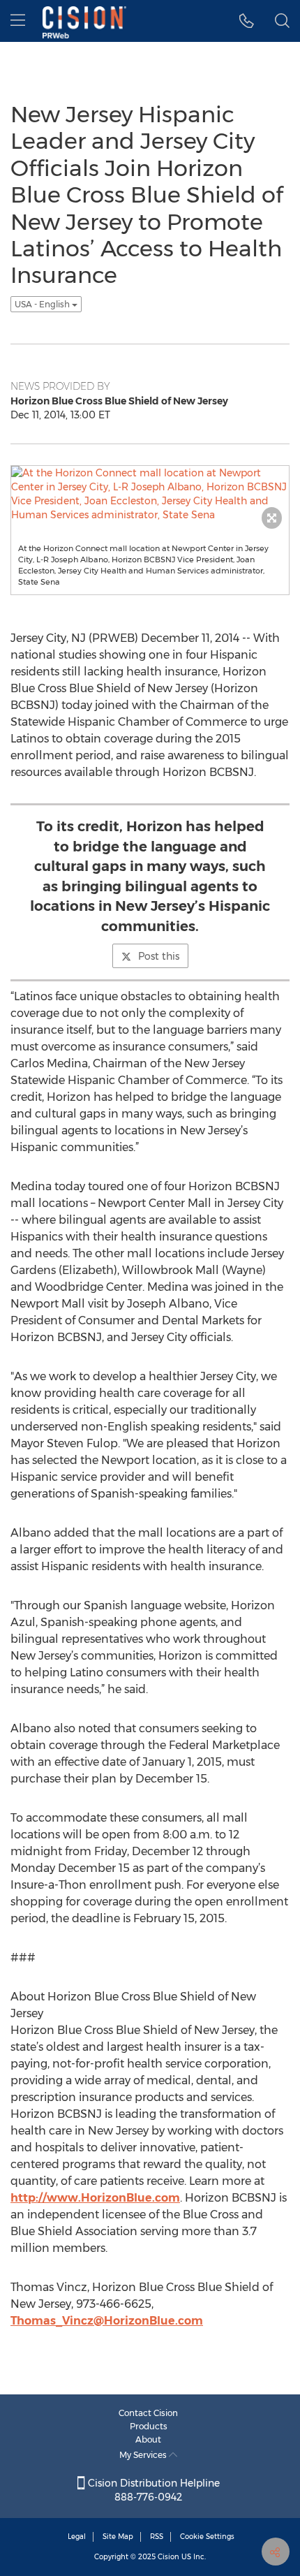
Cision (168, 2557)
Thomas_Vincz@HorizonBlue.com (107, 2321)
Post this (159, 956)
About (148, 2439)
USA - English (43, 304)
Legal (77, 2537)
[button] (247, 21)
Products (149, 2426)
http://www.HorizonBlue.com (95, 2198)
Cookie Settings (207, 2537)
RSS (157, 2537)
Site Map (118, 2537)
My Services (144, 2455)
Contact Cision (148, 2413)
